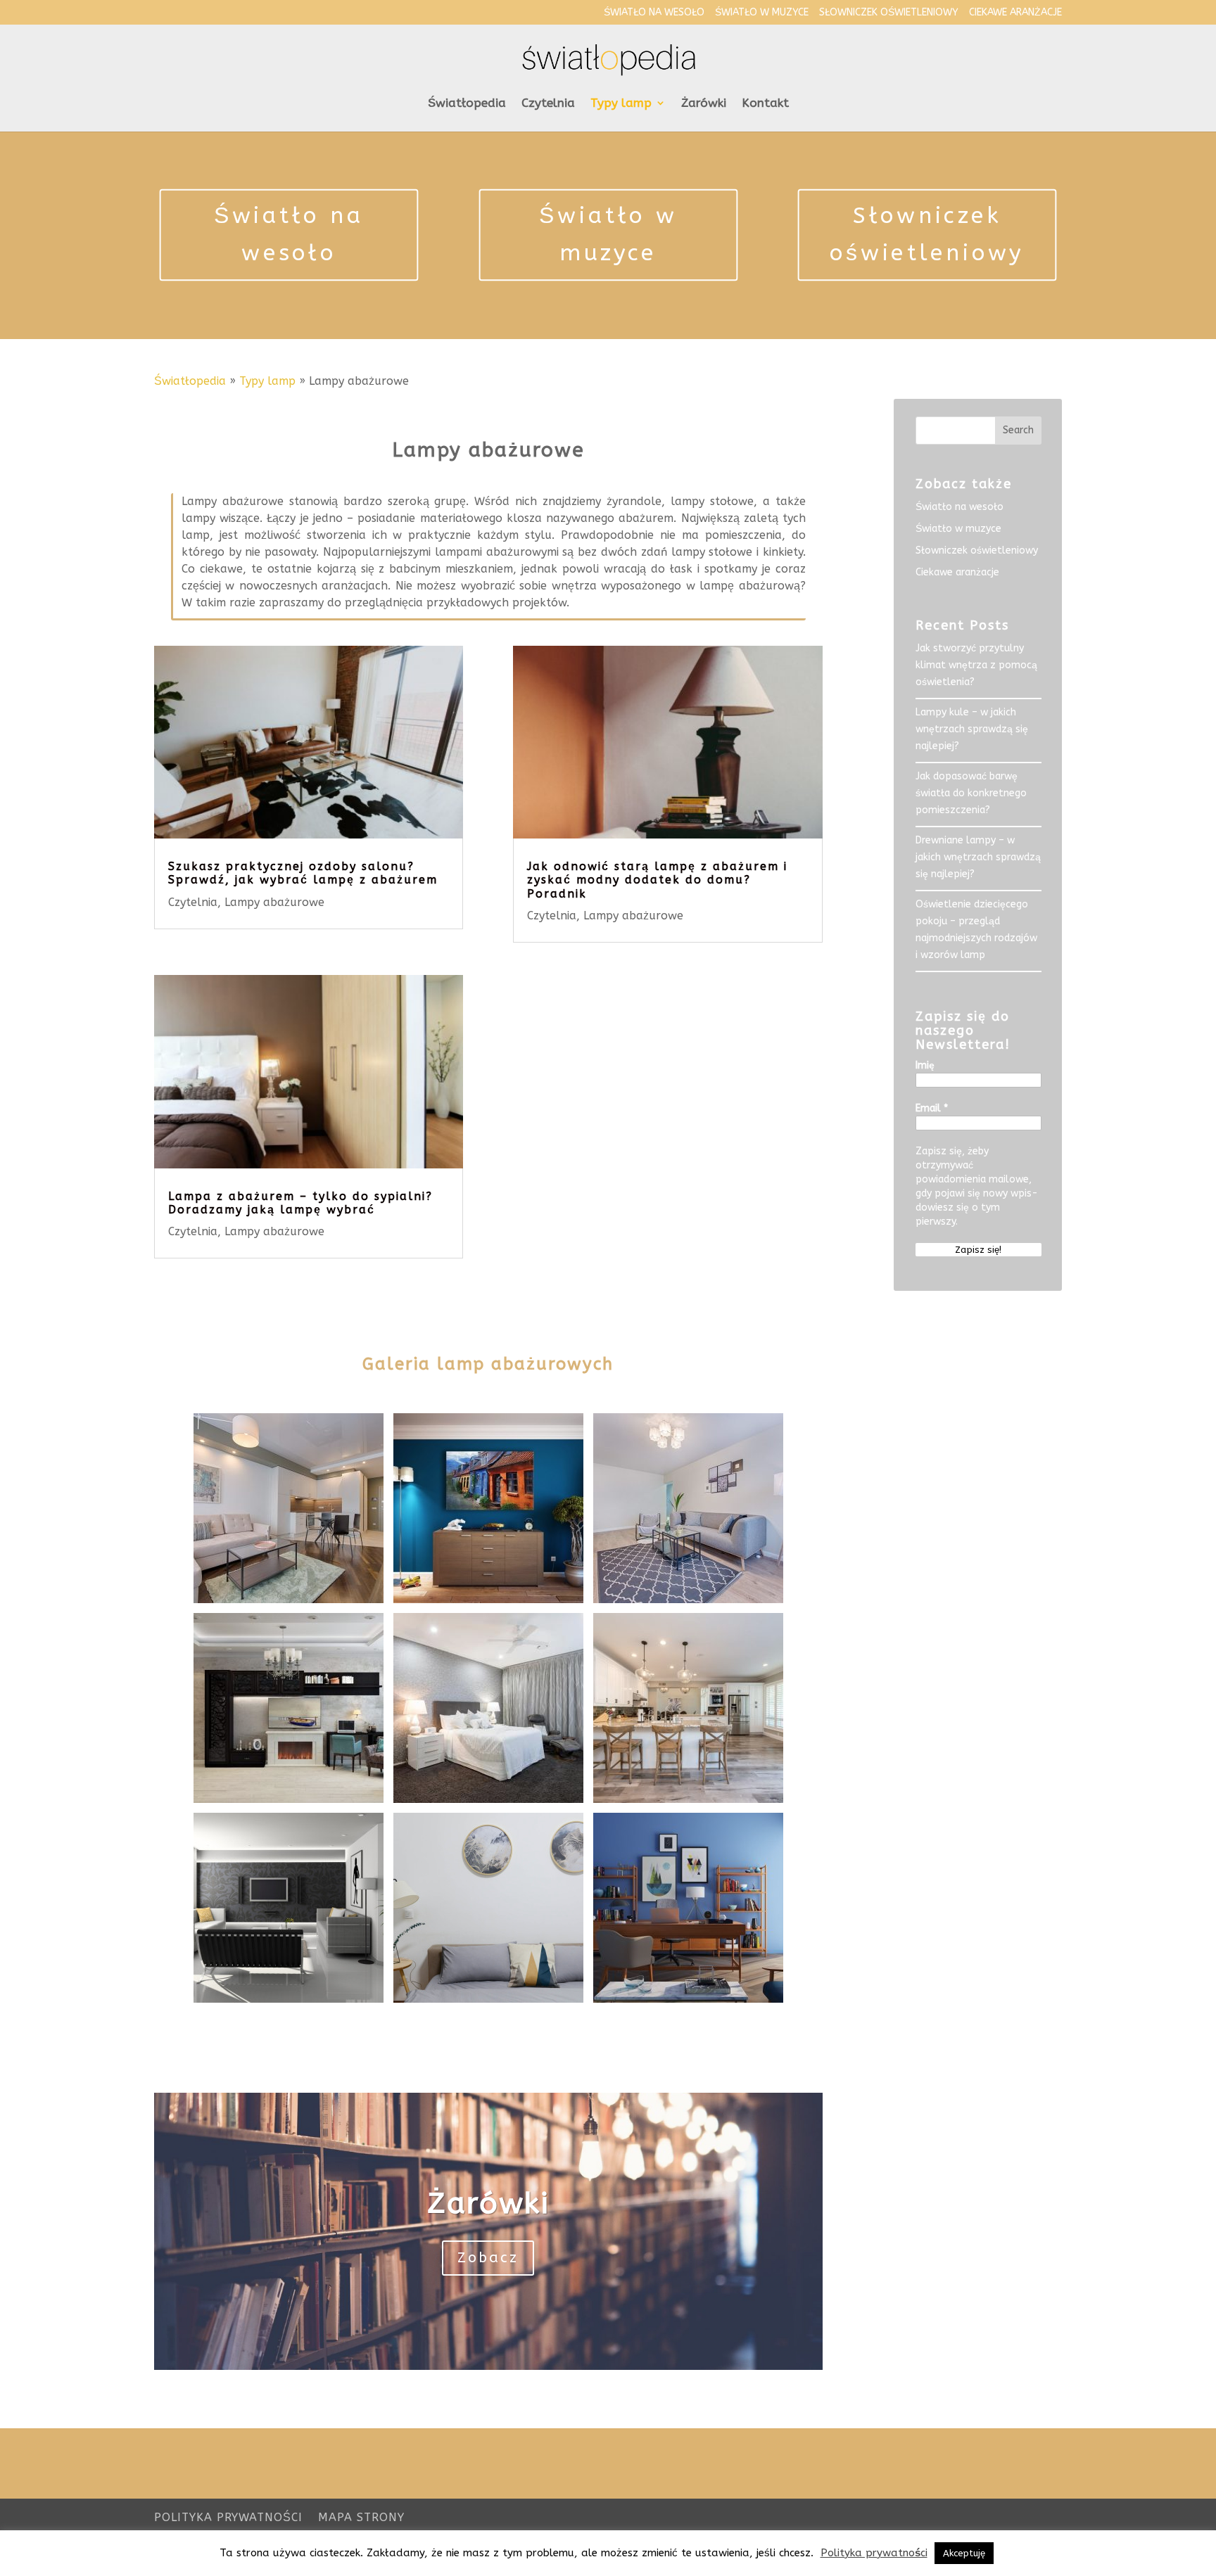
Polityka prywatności (228, 2517)
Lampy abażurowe (274, 902)
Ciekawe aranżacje (1015, 13)
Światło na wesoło (654, 13)
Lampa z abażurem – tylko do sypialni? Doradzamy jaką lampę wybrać (300, 1203)
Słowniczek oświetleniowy (889, 13)
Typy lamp (621, 104)
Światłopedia (467, 104)
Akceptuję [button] (964, 2553)
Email (932, 1108)
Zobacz (488, 2258)
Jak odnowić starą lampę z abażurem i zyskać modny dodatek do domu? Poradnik (657, 880)
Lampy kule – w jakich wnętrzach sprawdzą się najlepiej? (972, 729)
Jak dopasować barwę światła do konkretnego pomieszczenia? (971, 793)
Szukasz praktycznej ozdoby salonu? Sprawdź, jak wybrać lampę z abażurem (303, 873)
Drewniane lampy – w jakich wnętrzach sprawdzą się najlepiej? (978, 857)
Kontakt (765, 104)
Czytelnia (548, 104)
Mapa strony (361, 2517)
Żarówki (704, 104)
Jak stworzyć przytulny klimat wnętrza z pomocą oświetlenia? (976, 665)
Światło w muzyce (762, 13)
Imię (925, 1065)
